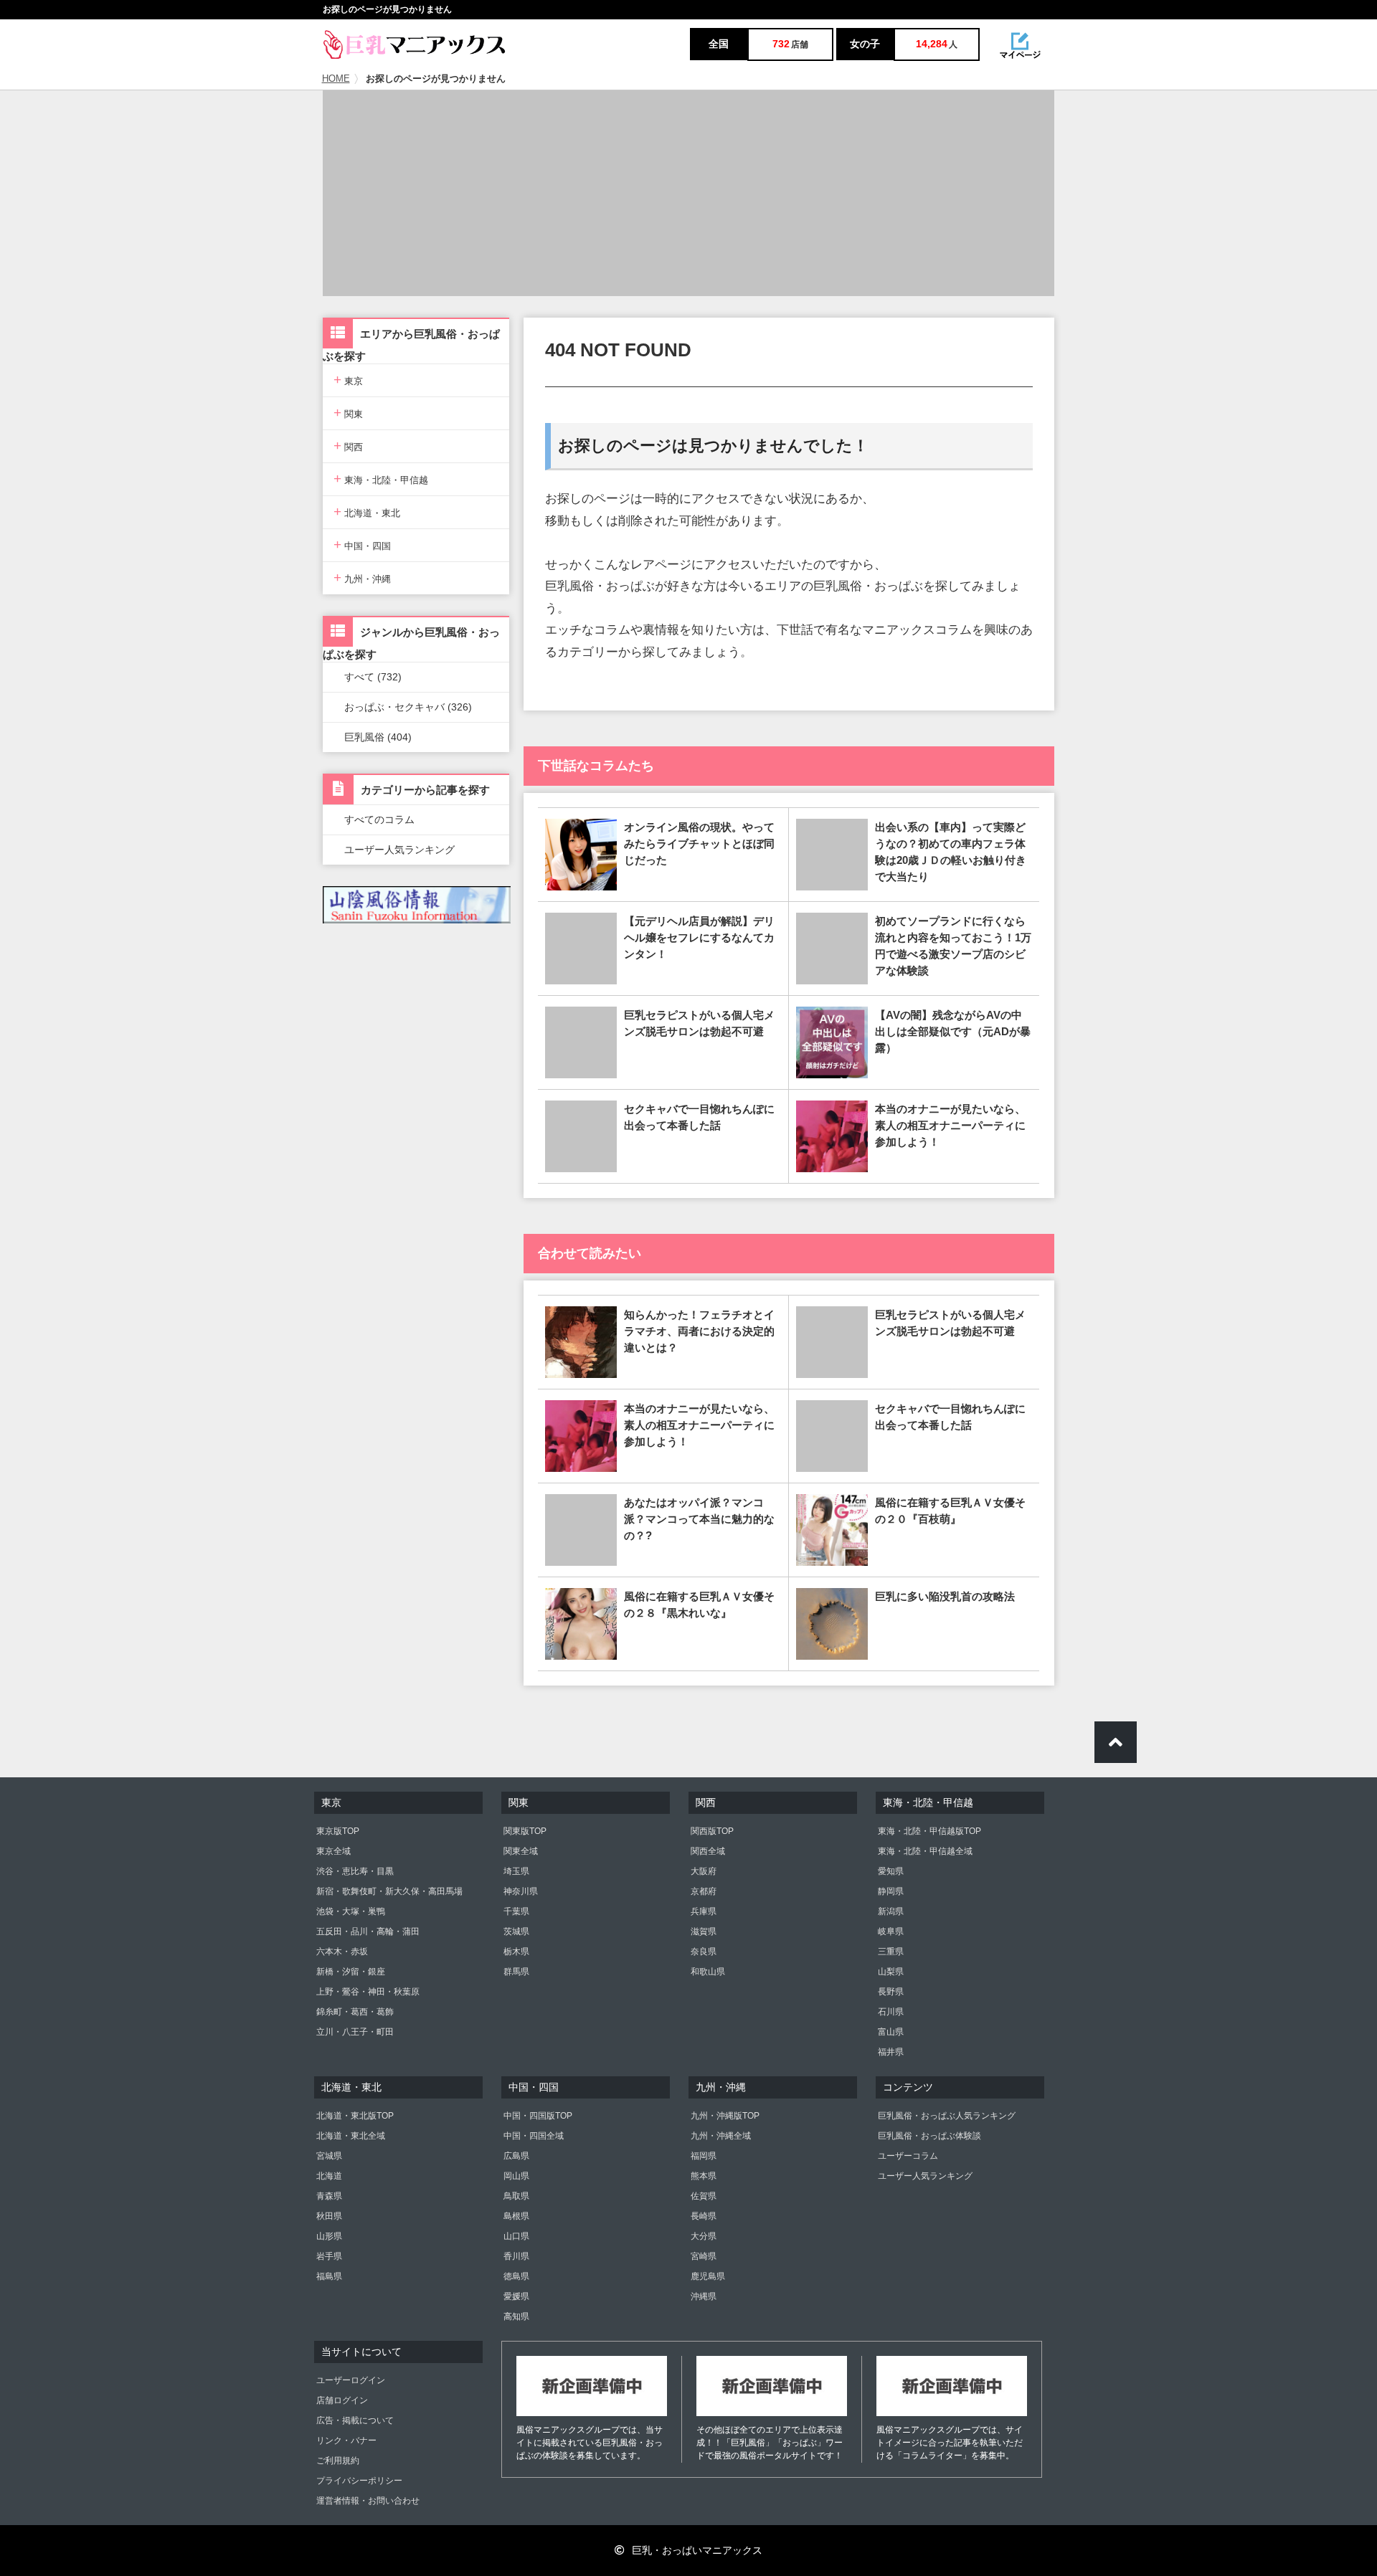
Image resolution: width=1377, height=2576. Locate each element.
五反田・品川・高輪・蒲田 (368, 1931)
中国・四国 (362, 545)
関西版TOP (712, 1831)
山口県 (516, 2236)
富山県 (891, 2032)
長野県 (891, 1992)
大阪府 (704, 1871)
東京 (348, 380)
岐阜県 (891, 1931)
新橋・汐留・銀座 (351, 1972)
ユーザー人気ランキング (399, 850)
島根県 (516, 2216)
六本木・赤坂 (342, 1952)
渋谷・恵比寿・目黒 (355, 1871)
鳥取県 (516, 2196)
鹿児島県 (708, 2276)
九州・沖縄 (362, 578)
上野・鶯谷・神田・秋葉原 (368, 1992)
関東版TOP (525, 1831)
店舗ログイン (342, 2400)
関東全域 (521, 1851)
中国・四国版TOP (538, 2116)
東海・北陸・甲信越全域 (925, 1851)
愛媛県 (516, 2296)
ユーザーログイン (351, 2380)
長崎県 (704, 2216)
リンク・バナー (346, 2440)
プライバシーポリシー (359, 2481)
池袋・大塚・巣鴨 (351, 1911)
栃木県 (516, 1952)
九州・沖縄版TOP (725, 2116)
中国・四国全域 (534, 2136)
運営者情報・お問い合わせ (368, 2501)
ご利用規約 (338, 2461)
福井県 (891, 2052)
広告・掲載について (355, 2420)
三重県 (891, 1952)
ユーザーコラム (908, 2156)
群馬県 (516, 1972)
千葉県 (516, 1911)
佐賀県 (704, 2196)
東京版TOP (338, 1831)
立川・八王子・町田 (355, 2032)
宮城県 (329, 2156)
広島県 (516, 2156)
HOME (336, 79)
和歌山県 (708, 1972)
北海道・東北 (367, 512)
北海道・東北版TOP (355, 2116)
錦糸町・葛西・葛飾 (355, 2012)
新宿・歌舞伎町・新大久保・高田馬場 (389, 1891)
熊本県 (704, 2176)
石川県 (891, 2012)
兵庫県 (704, 1911)
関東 (348, 413)
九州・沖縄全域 (721, 2136)
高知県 (516, 2316)
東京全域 (333, 1851)
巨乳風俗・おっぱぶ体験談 (929, 2136)
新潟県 (891, 1911)
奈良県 (704, 1952)
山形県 (329, 2236)
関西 (348, 446)
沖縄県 (704, 2296)
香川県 (516, 2256)
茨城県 (516, 1931)
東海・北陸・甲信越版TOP (929, 1831)
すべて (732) (373, 677)
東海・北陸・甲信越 (381, 479)
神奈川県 (521, 1891)
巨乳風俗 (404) (378, 737)
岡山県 (516, 2176)
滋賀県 (704, 1931)
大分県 (704, 2236)
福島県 (329, 2276)
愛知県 (891, 1871)
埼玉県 (516, 1871)
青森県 (329, 2196)
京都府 (704, 1891)
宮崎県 (704, 2256)
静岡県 (891, 1891)
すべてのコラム (379, 819)
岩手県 (329, 2256)
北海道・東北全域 (351, 2136)
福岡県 (704, 2156)
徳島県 (516, 2276)
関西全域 (708, 1851)
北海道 (329, 2176)
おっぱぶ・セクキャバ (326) (408, 707)
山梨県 (891, 1972)
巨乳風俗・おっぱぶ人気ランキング (947, 2116)
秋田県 (329, 2216)
